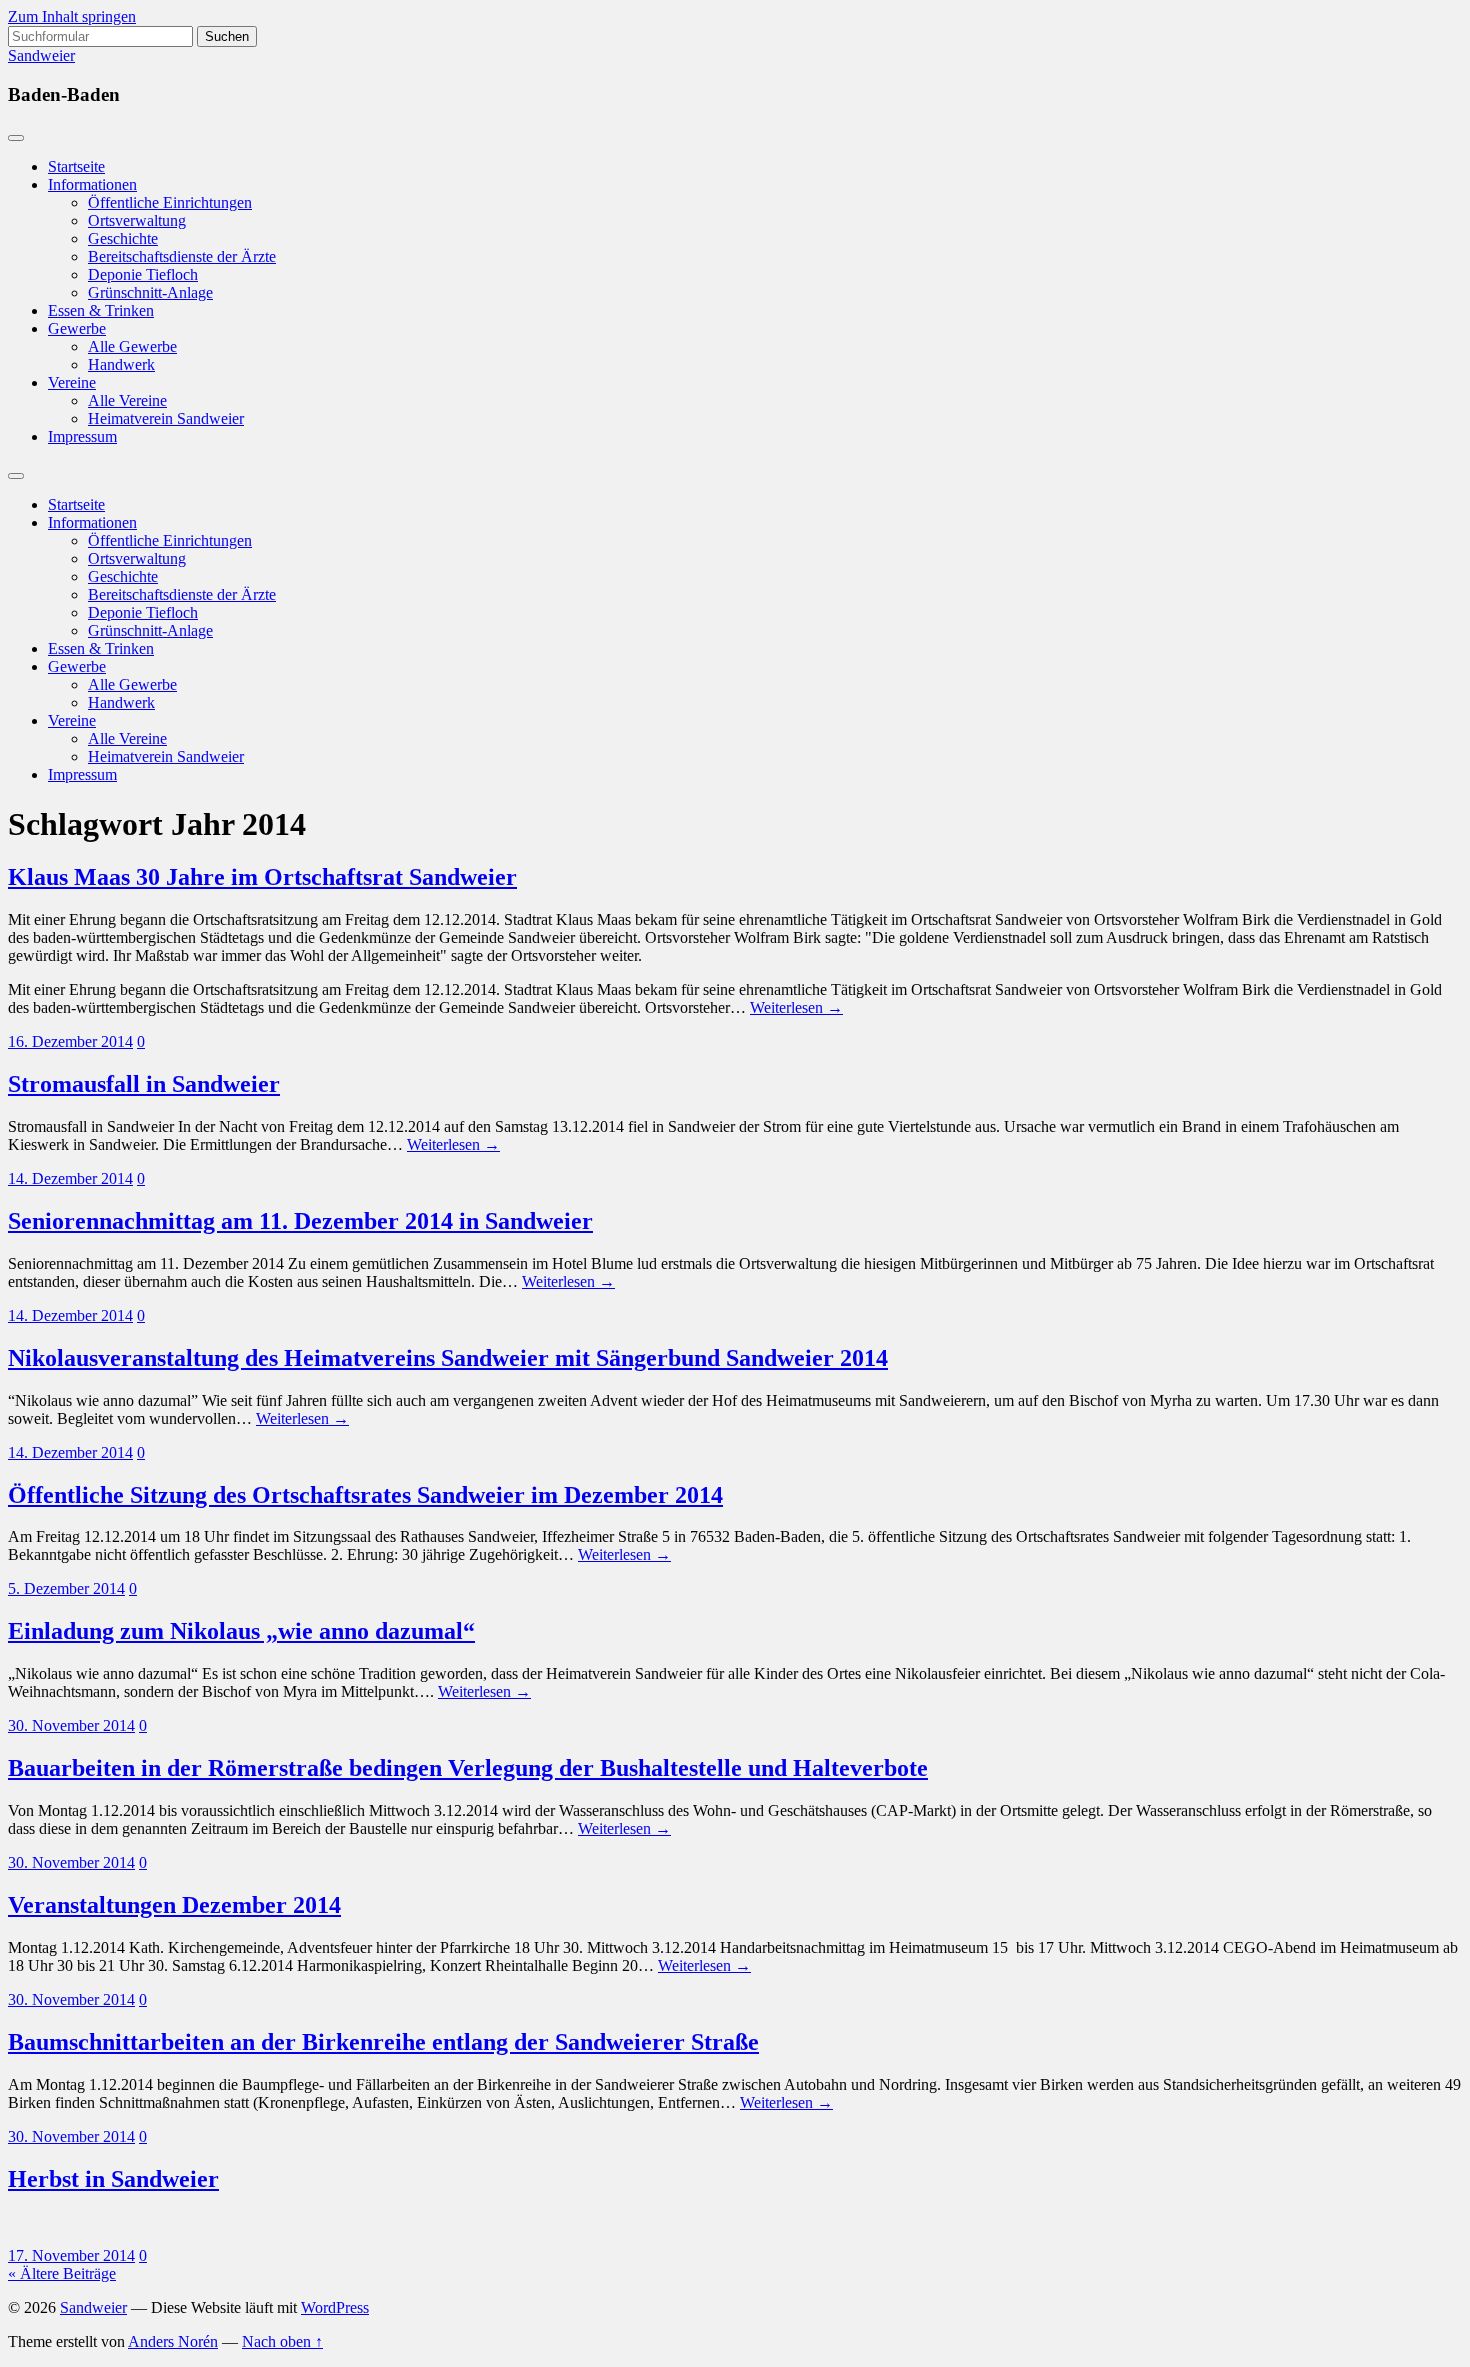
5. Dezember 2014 (66, 1588)
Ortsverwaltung (137, 220)
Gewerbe (77, 328)
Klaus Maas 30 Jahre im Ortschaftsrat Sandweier (262, 877)
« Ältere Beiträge (62, 2273)
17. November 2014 (71, 2255)
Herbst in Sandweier (113, 2179)
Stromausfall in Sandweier (144, 1084)
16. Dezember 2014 (70, 1041)
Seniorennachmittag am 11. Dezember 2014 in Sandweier (300, 1221)
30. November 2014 (71, 1725)
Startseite (76, 166)
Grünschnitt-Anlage (150, 292)
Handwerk (121, 364)
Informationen (92, 184)
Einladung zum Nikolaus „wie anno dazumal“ (241, 1631)
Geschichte (123, 238)
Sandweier (41, 55)
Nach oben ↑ (282, 2341)
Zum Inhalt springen (72, 16)
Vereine (72, 382)
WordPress (335, 2307)
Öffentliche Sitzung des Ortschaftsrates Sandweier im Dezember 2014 (365, 1495)
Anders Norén (173, 2341)
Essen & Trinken (101, 310)
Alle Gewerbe (132, 346)
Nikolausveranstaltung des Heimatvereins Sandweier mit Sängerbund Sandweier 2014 (448, 1358)
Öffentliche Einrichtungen (170, 202)
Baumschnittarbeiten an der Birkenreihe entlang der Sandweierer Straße (383, 2042)
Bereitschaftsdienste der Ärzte (182, 256)
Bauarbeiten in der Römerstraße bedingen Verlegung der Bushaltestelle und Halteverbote (468, 1768)
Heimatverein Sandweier (166, 418)
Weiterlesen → (796, 1007)
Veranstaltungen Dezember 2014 (174, 1905)
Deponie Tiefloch (143, 274)
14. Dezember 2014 (70, 1178)
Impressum (82, 436)
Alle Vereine (127, 400)
